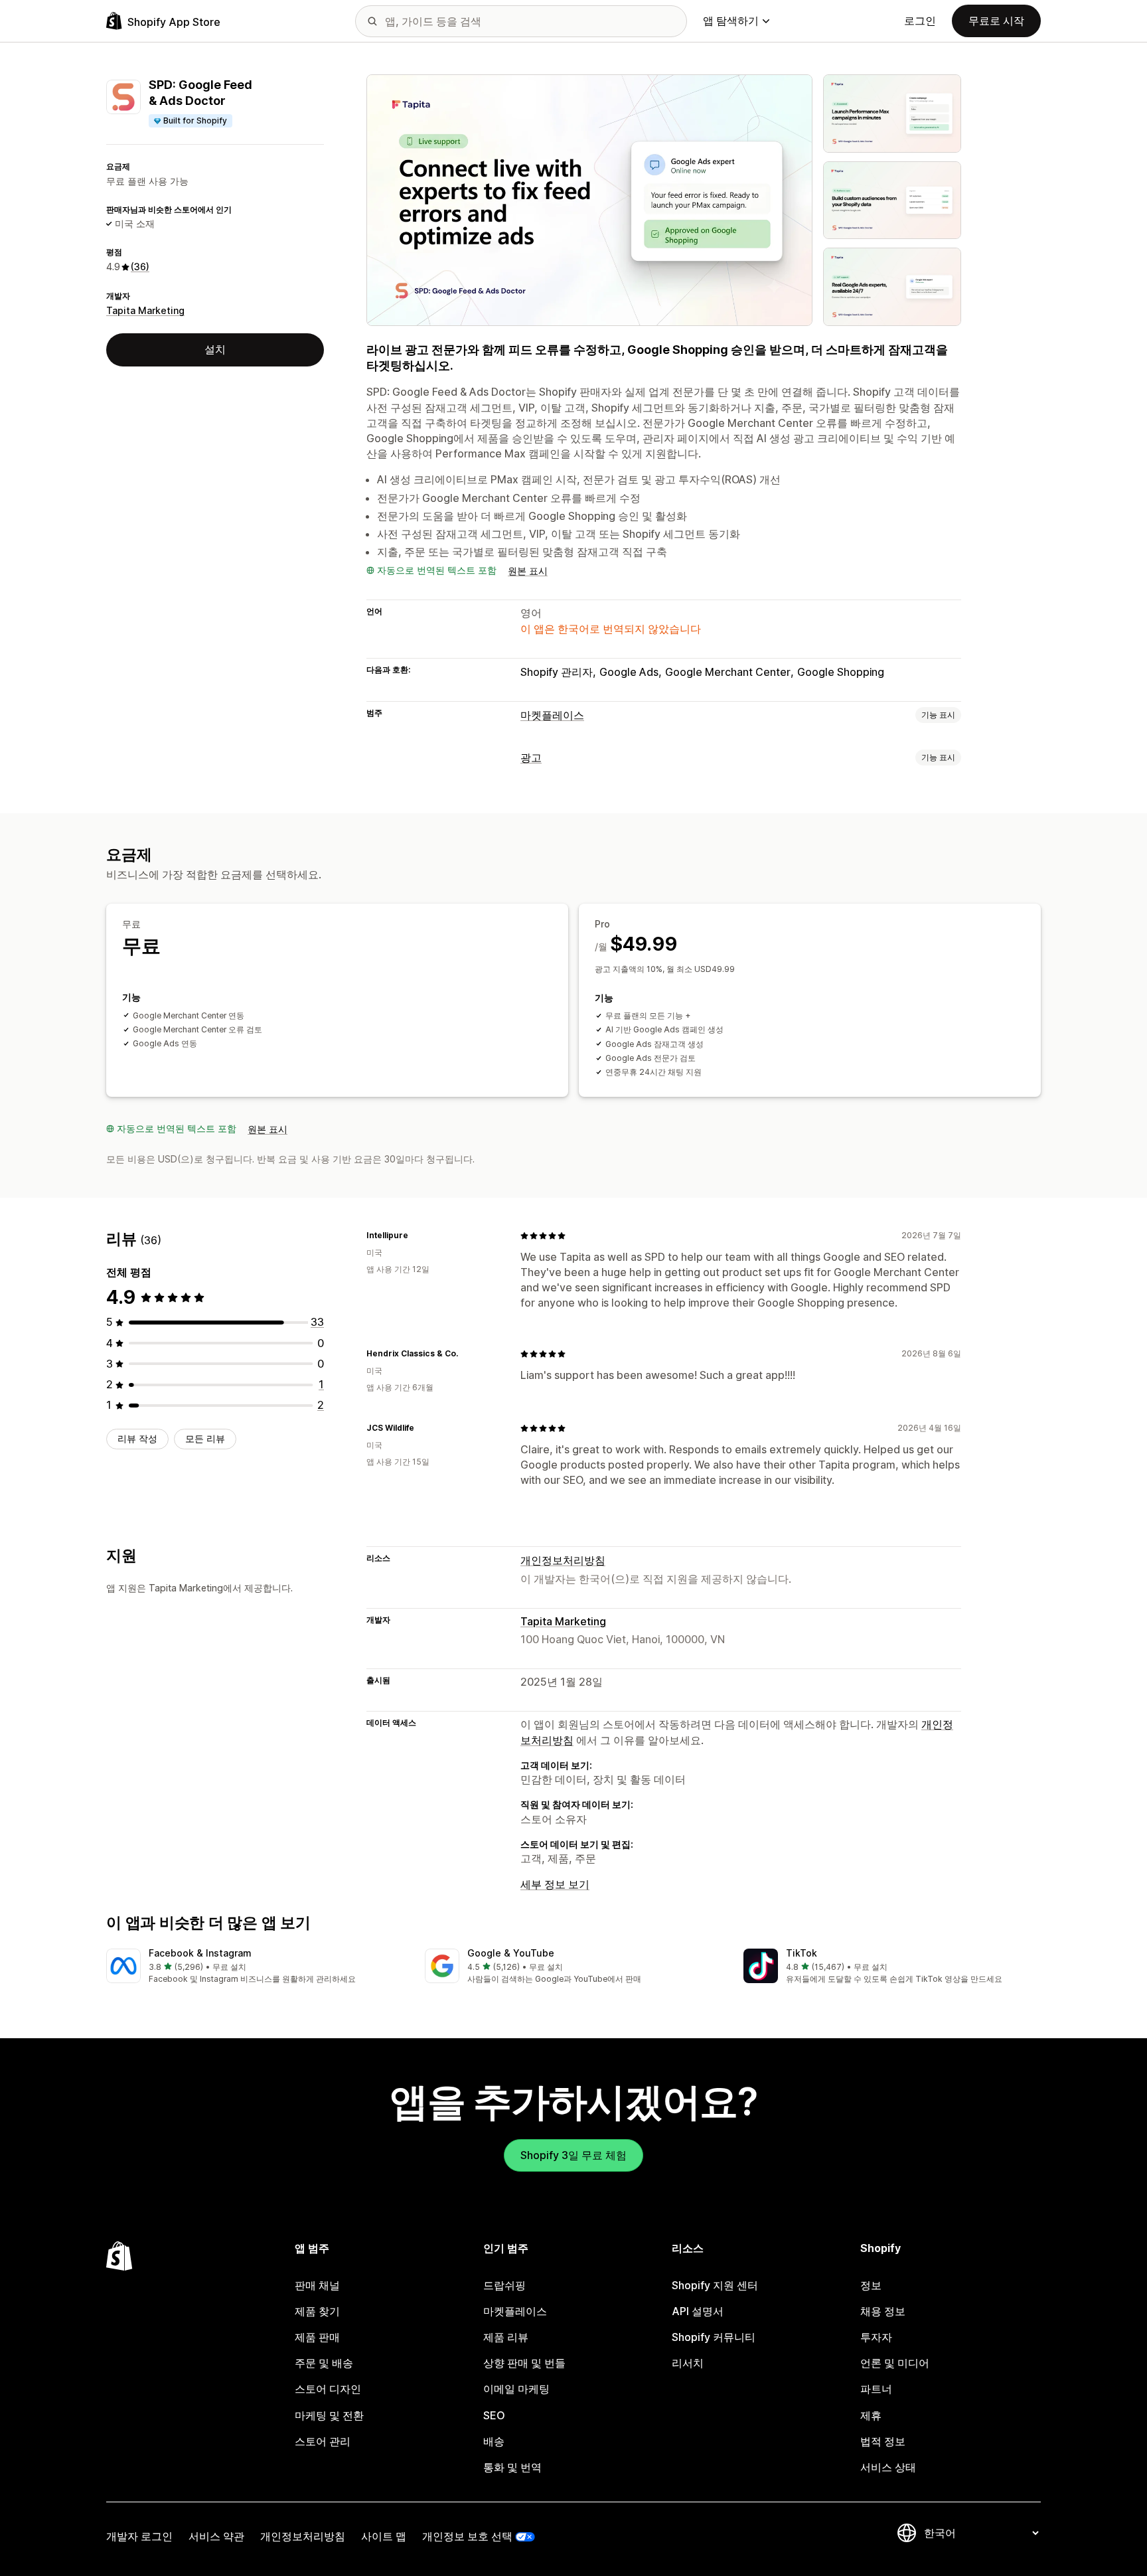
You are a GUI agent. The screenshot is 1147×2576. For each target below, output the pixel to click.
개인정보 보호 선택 (467, 2536)
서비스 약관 (216, 2536)
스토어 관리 (323, 2441)
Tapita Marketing (145, 310)
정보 (871, 2285)
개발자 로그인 (139, 2536)
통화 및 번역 (512, 2467)
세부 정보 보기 (555, 1884)
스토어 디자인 (328, 2389)
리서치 (688, 2363)
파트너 (876, 2389)
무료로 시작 (996, 21)
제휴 (871, 2415)
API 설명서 (698, 2311)
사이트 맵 (384, 2536)
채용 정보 (883, 2311)
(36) (140, 267)
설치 (215, 349)
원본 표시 (528, 571)
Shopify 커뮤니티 (714, 2337)
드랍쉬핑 (504, 2285)
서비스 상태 (888, 2467)
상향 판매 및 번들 (524, 2363)
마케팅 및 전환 (329, 2415)
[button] (255, 1967)
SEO (494, 2415)
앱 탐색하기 (731, 21)
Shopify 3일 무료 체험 (573, 2155)
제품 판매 (317, 2337)
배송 (494, 2441)
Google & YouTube (511, 1953)
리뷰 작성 (137, 1438)
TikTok (802, 1953)
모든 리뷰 (205, 1438)
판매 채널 (317, 2285)
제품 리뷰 (506, 2337)
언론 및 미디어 (895, 2363)
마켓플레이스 (552, 715)
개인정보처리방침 (563, 1560)
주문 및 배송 (324, 2363)
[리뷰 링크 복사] (416, 1236)
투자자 (876, 2337)
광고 (531, 758)
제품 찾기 (317, 2311)
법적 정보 (883, 2441)
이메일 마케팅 (516, 2389)
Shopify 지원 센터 (715, 2285)
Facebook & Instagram (200, 1953)
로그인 (920, 21)
